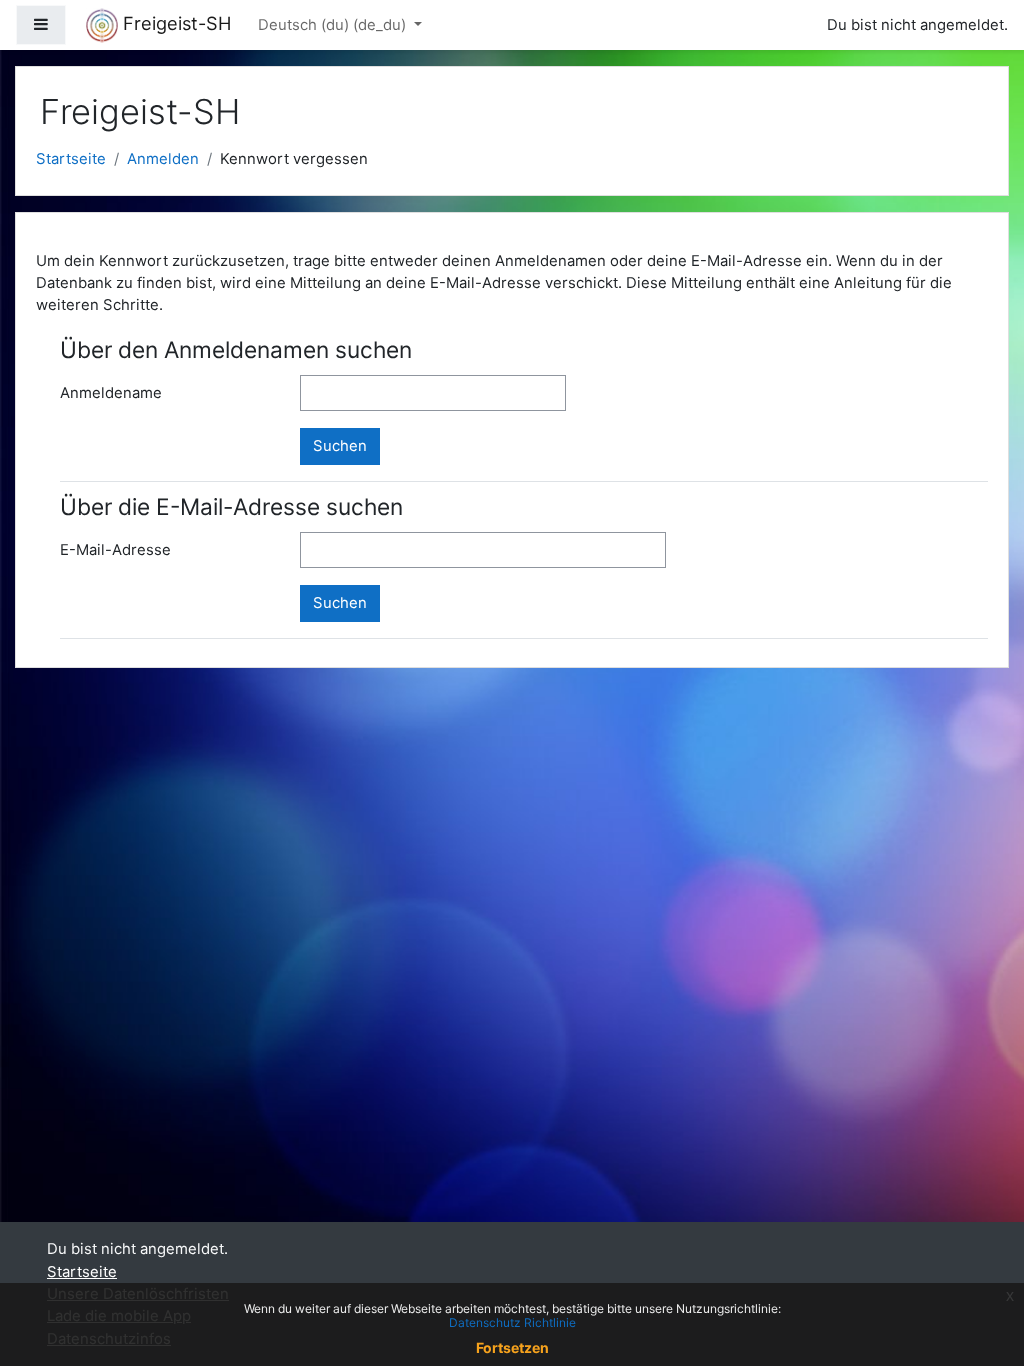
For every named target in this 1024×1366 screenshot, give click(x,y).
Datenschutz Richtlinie (512, 1322)
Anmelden (163, 159)
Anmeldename (111, 393)
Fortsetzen (512, 1347)
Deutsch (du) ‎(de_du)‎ (334, 25)
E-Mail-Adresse (115, 550)
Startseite (71, 159)
